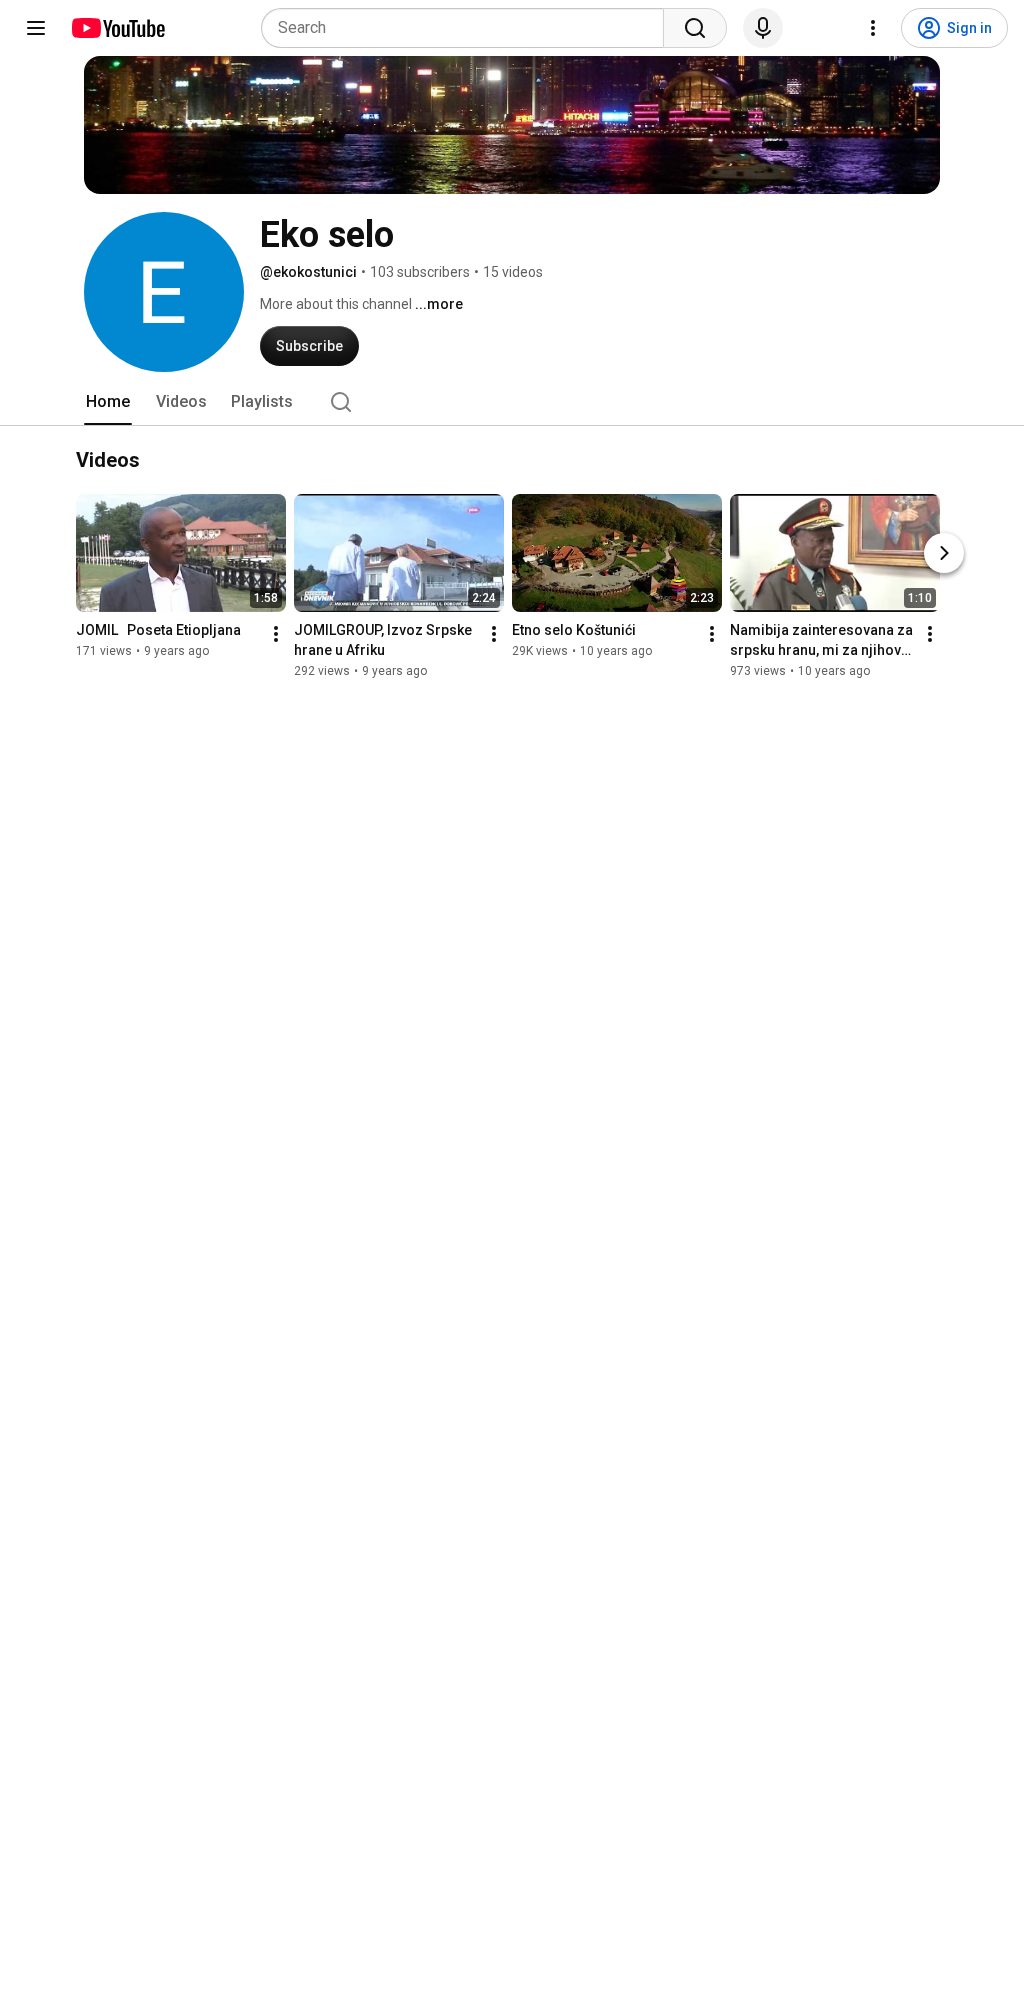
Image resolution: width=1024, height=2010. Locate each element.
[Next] (944, 553)
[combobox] (468, 28)
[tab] (108, 402)
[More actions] (276, 634)
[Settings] (873, 28)
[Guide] (36, 28)
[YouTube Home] (117, 28)
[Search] (695, 28)
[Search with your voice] (763, 28)
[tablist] (512, 402)
